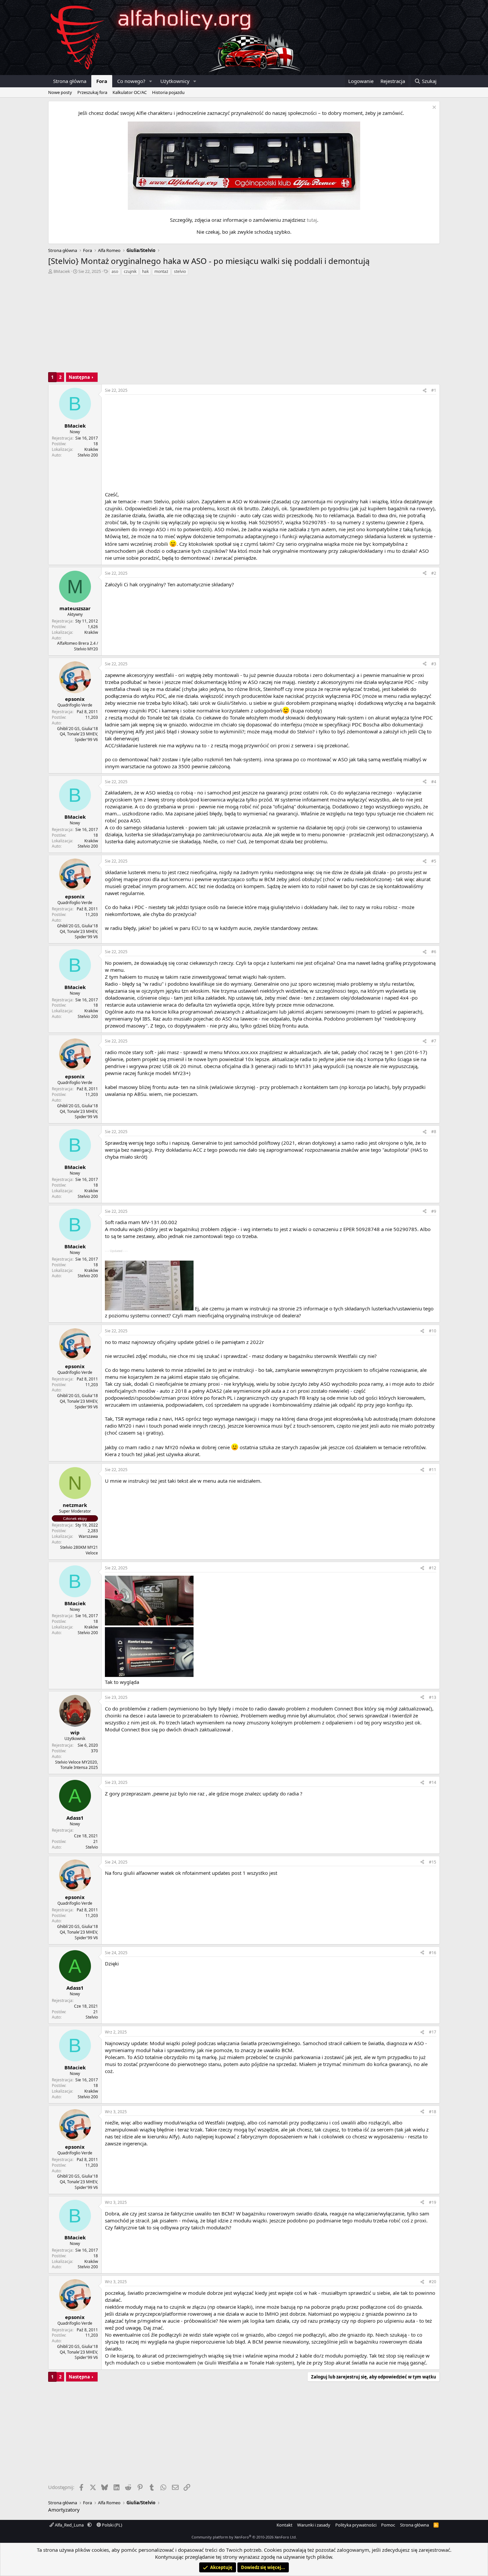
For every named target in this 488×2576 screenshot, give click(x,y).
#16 (433, 1953)
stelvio (180, 271)
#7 (434, 1041)
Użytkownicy (175, 81)
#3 (434, 664)
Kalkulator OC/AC (130, 92)
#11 (433, 1470)
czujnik (130, 271)
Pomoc (388, 2525)
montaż (161, 271)
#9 (434, 1211)
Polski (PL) (112, 2525)
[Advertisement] (244, 326)
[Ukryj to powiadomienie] (433, 108)
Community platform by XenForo (244, 2537)
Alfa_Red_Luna (69, 2525)
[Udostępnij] (425, 391)
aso (115, 271)
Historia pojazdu (168, 92)
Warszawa (88, 1536)
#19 (433, 2202)
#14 (433, 1782)
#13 (433, 1697)
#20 (433, 2282)
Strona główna (70, 81)
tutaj (312, 220)
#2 (434, 573)
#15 (433, 1862)
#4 (434, 782)
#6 (434, 952)
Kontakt (285, 2525)
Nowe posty (60, 92)
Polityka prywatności (356, 2525)
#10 (433, 1331)
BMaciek (62, 271)
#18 (433, 2112)
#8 (434, 1132)
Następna (79, 377)
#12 (433, 1568)
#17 (433, 2032)
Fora (102, 81)
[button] (151, 81)
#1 (434, 390)
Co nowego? (131, 81)
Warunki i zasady (314, 2525)
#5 (434, 861)
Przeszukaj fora (92, 92)
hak (145, 271)
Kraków (91, 449)
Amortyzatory (64, 2510)
